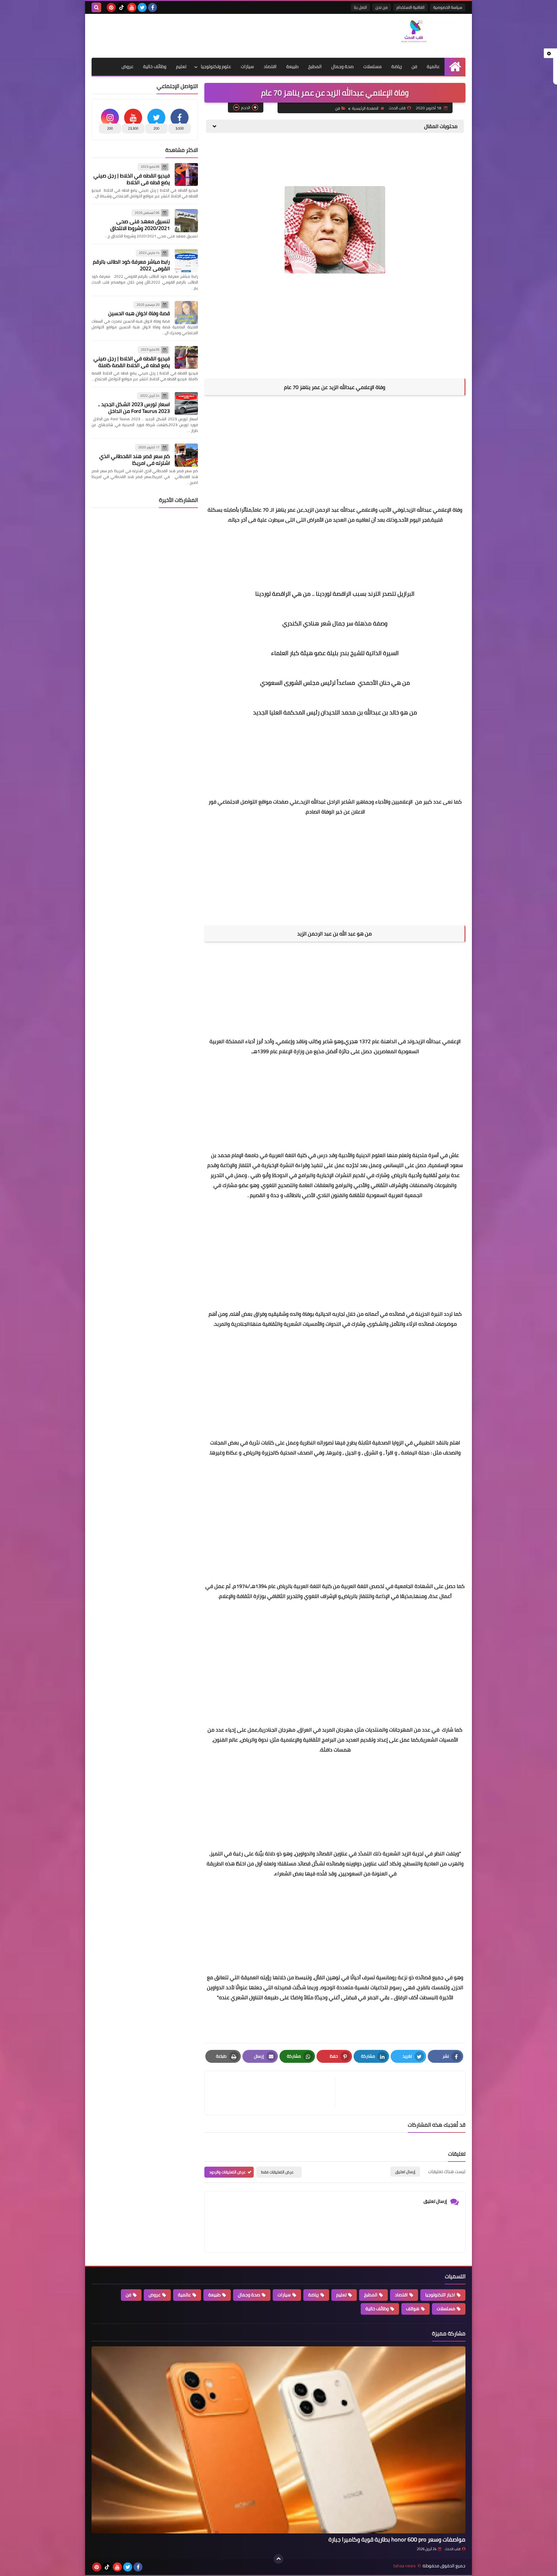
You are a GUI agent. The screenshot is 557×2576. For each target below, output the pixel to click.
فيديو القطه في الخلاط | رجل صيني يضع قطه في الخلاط (132, 179)
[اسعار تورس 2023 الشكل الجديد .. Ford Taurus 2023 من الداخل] (186, 404)
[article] (273, 2093)
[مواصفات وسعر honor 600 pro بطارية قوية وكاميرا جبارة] (278, 2440)
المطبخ (315, 66)
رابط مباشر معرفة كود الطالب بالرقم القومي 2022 (131, 265)
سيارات (247, 66)
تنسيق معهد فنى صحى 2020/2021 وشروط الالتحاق (140, 225)
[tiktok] (122, 7)
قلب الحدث (453, 2549)
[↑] (278, 2559)
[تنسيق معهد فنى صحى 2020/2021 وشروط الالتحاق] (186, 221)
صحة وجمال (342, 66)
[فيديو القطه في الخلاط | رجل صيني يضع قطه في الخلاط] (186, 175)
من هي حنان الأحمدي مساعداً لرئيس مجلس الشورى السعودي (335, 683)
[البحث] (96, 7)
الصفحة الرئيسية (365, 108)
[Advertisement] (209, 35)
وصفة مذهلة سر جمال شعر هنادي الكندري (335, 623)
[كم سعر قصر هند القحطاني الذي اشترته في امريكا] (186, 455)
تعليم (181, 66)
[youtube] (132, 7)
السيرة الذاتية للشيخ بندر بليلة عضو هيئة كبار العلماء (335, 653)
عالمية (433, 66)
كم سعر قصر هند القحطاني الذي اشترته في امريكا (135, 459)
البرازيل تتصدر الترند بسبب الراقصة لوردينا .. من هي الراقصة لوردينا (335, 594)
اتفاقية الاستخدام (410, 7)
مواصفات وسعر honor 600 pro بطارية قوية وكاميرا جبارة (397, 2539)
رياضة (397, 66)
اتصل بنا (360, 7)
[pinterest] (111, 7)
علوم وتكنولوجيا (216, 66)
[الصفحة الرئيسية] (455, 67)
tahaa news (405, 2566)
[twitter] (142, 7)
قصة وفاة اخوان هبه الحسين (139, 313)
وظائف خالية (155, 66)
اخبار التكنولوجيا (440, 2295)
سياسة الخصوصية (448, 7)
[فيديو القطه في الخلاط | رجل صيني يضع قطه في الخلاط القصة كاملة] (186, 357)
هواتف (413, 2309)
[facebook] (152, 7)
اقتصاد (270, 66)
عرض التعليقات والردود (227, 2172)
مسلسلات (372, 66)
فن (414, 66)
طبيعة (292, 66)
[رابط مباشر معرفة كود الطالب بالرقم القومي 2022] (186, 261)
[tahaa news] (419, 33)
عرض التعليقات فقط (277, 2172)
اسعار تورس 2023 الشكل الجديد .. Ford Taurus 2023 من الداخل (134, 408)
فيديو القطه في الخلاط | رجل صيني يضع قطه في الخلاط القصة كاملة (132, 362)
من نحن (382, 7)
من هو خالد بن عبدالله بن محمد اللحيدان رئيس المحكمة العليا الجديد (335, 712)
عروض (127, 66)
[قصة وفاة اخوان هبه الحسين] (186, 313)
